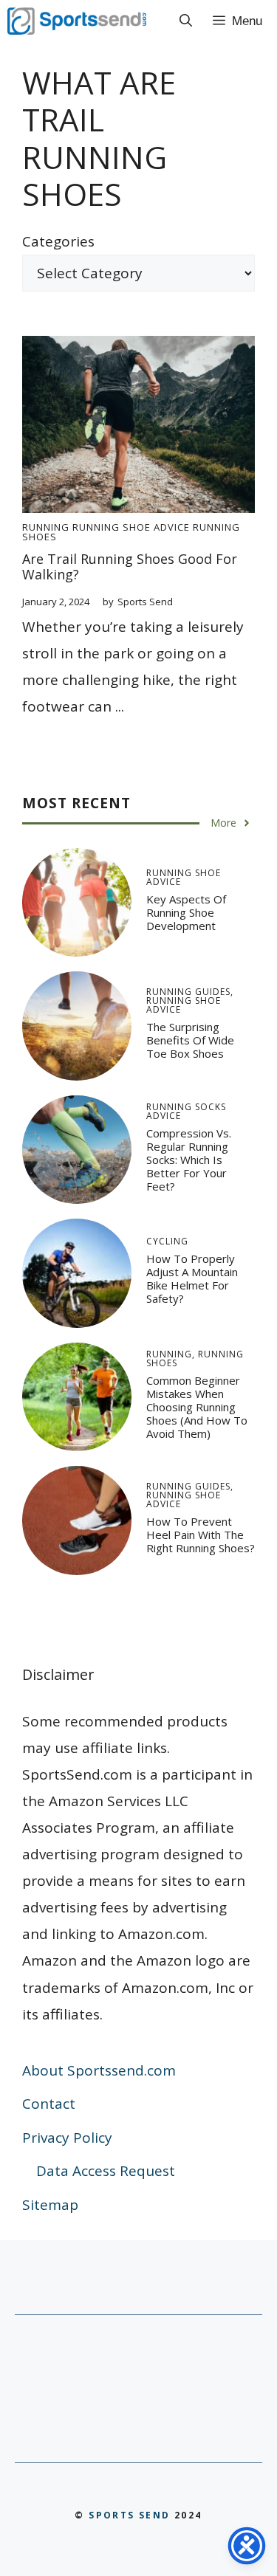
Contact (49, 2104)
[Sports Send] (77, 21)
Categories (58, 241)
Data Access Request (106, 2171)
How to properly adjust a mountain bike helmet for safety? (192, 1278)
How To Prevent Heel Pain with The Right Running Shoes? (201, 1535)
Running (46, 527)
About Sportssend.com (99, 2070)
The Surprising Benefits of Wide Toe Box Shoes (190, 1040)
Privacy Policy (67, 2138)
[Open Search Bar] (186, 21)
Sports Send (129, 2515)
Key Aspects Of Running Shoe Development (186, 912)
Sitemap (50, 2205)
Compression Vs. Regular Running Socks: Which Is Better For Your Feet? (189, 1160)
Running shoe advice (131, 527)
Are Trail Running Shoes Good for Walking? (130, 567)
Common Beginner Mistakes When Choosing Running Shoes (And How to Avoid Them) (197, 1407)
